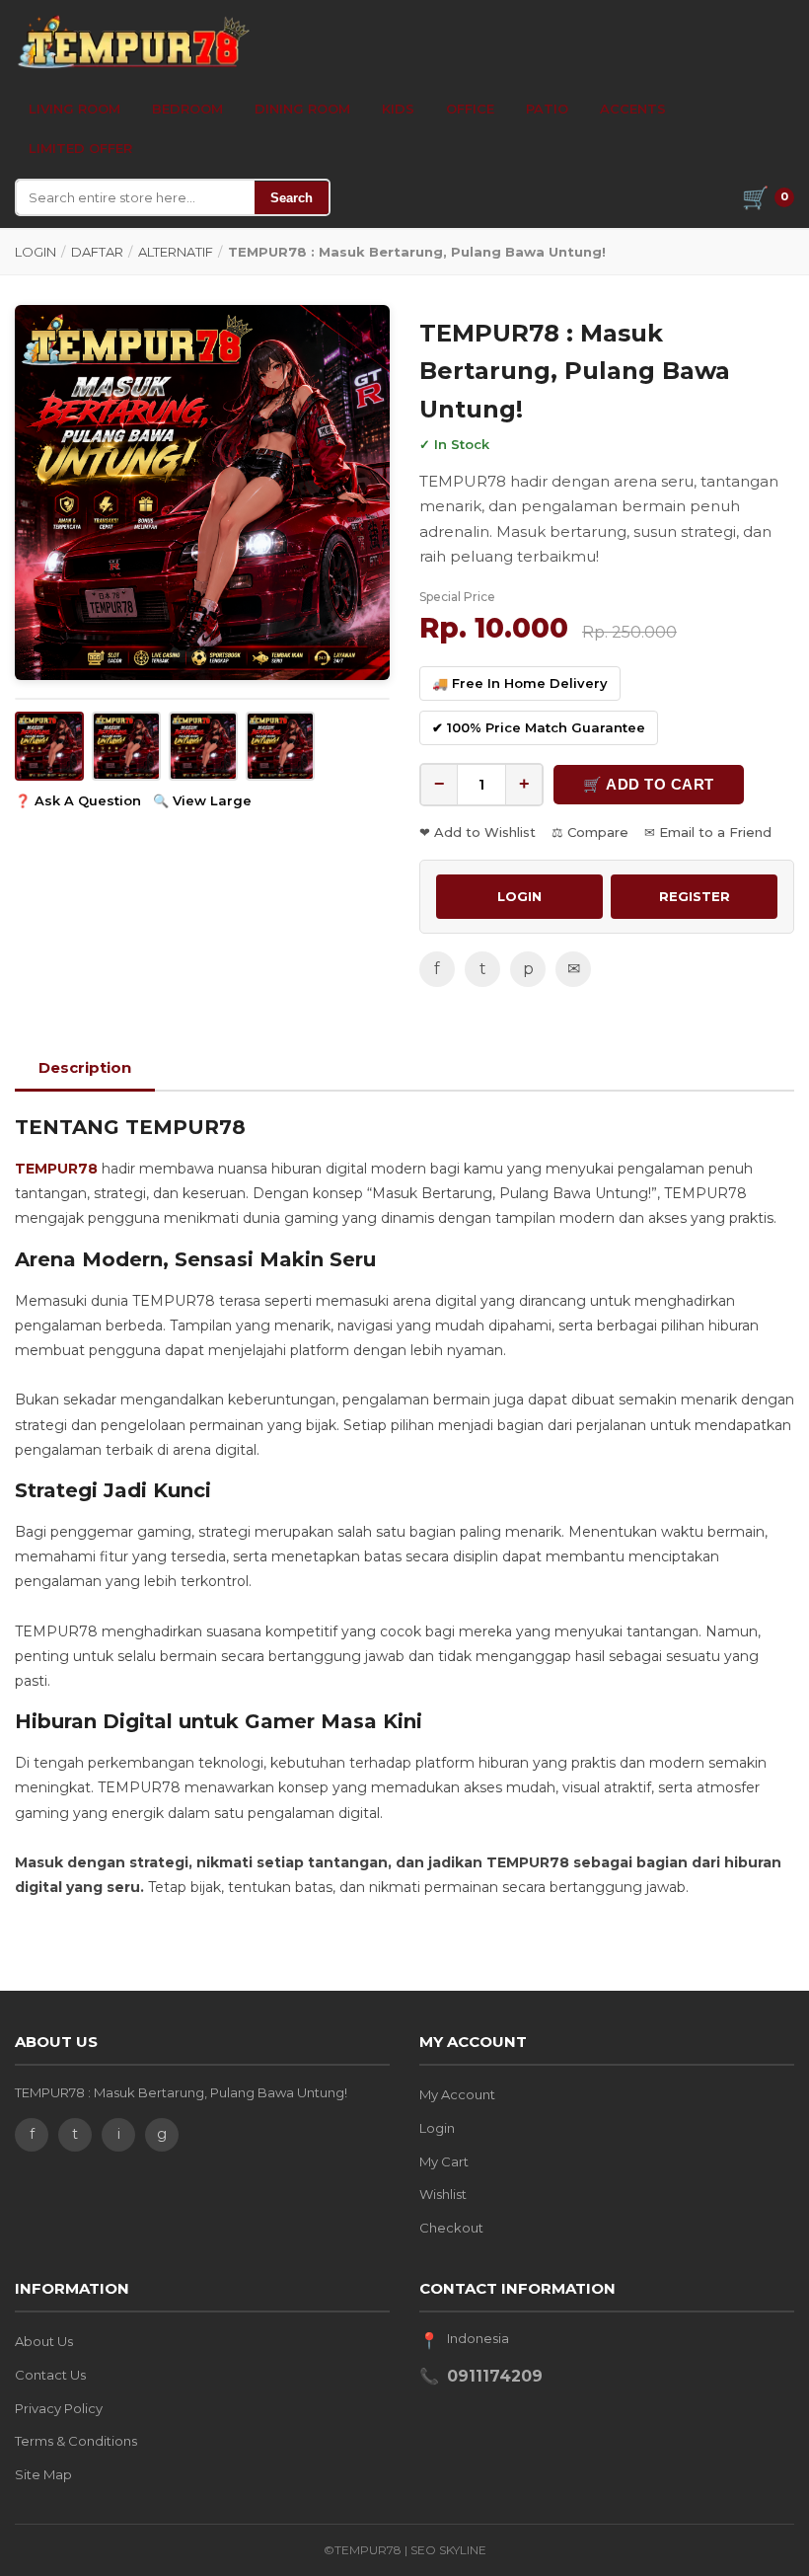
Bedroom (187, 109)
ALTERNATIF (176, 252)
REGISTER (695, 896)
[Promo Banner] (202, 492)
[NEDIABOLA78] (133, 41)
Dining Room (302, 109)
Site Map (43, 2474)
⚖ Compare (590, 832)
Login (437, 2128)
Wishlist (443, 2194)
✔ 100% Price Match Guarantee (539, 727)
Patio (547, 109)
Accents (633, 109)
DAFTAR (97, 252)
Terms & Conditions (76, 2441)
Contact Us (50, 2375)
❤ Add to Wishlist (478, 832)
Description (85, 1067)
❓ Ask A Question (78, 800)
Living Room (74, 109)
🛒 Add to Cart (649, 784)
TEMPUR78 (56, 1169)
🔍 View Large (202, 800)
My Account (457, 2094)
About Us (44, 2341)
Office (470, 109)
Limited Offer (80, 148)
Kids (398, 109)
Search (292, 198)
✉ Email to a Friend (708, 832)
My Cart (444, 2161)
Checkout (451, 2228)
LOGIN (36, 252)
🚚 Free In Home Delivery (520, 683)
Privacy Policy (59, 2408)
